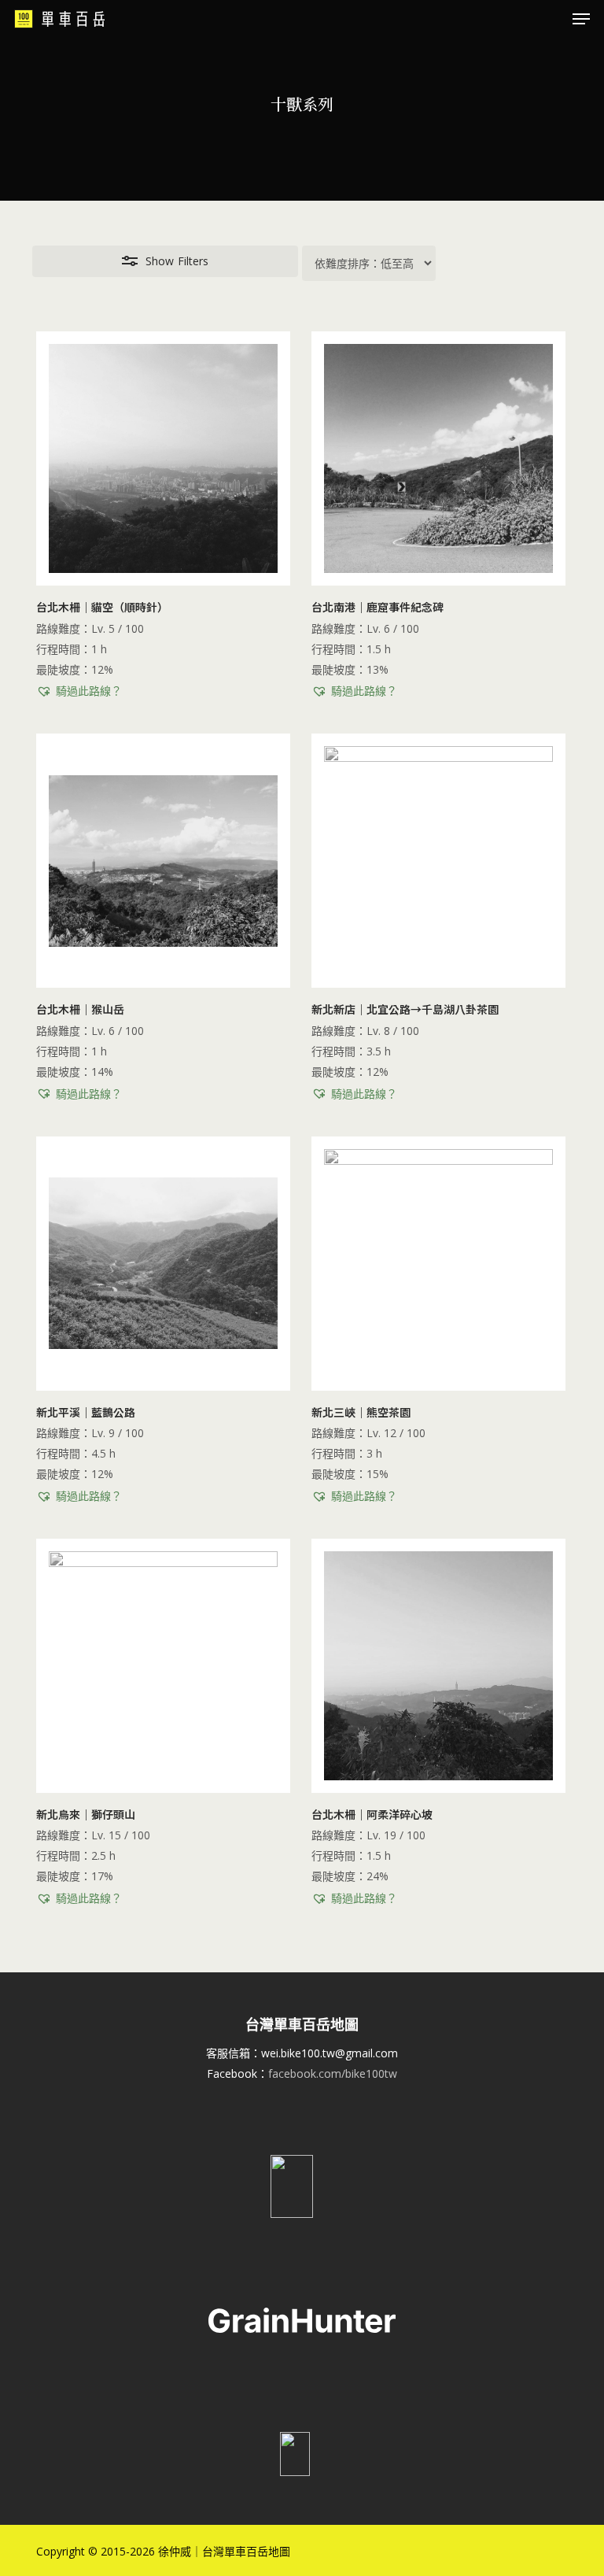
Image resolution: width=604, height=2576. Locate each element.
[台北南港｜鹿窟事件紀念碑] (438, 458)
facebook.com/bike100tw (333, 2073)
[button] (581, 19)
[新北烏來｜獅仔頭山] (163, 1666)
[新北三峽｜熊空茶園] (438, 1264)
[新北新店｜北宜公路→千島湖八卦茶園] (438, 861)
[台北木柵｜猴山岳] (163, 861)
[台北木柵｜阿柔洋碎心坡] (438, 1666)
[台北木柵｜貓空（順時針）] (163, 458)
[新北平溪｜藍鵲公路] (163, 1264)
